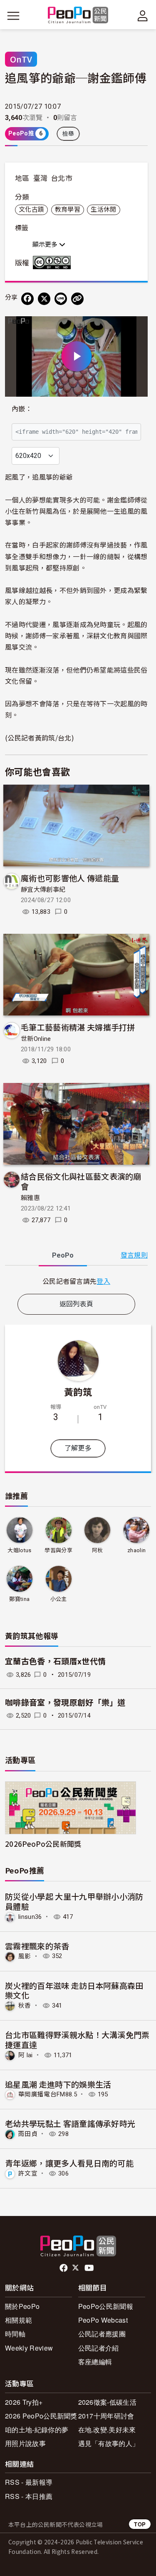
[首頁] (78, 16)
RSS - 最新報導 (29, 2482)
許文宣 (28, 2173)
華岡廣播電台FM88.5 (48, 2094)
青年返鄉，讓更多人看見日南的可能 (69, 2163)
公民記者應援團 (102, 2334)
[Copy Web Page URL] (77, 299)
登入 (103, 1281)
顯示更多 (46, 245)
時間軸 (15, 2334)
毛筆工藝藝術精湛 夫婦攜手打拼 (78, 1027)
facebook (64, 2268)
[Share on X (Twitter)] (44, 299)
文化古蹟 (31, 210)
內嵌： (22, 409)
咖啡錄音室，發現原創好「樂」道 (65, 1703)
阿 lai (26, 2055)
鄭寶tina (19, 1599)
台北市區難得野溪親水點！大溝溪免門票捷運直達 (77, 2040)
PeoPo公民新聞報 (106, 2306)
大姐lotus (19, 1550)
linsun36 (30, 1917)
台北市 (62, 178)
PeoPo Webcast (103, 2320)
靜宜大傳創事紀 (43, 890)
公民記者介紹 (99, 2348)
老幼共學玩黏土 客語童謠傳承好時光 (70, 2123)
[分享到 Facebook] (27, 299)
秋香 (25, 2006)
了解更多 (78, 1448)
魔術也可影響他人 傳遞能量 (70, 878)
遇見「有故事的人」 (109, 2443)
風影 (25, 1956)
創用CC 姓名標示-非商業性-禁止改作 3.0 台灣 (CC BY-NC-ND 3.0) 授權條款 (54, 263)
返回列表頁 (77, 1304)
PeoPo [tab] (63, 1255)
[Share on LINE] (61, 299)
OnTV (21, 59)
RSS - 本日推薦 (29, 2496)
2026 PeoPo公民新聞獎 (41, 2416)
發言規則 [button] (134, 1255)
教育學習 (68, 210)
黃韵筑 (78, 1391)
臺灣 (41, 178)
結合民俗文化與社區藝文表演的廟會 (81, 1181)
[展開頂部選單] (143, 16)
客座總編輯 (95, 2362)
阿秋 (98, 1550)
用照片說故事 (25, 2443)
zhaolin (136, 1550)
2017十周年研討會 (106, 2416)
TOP (140, 2524)
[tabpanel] (76, 1281)
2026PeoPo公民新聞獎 (43, 1844)
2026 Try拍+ (24, 2402)
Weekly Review (29, 2348)
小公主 (59, 1599)
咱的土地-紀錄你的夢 (37, 2430)
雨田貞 (28, 2134)
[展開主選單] (13, 16)
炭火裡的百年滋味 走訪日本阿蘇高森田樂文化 (74, 1990)
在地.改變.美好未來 (107, 2430)
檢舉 (68, 134)
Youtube (90, 2268)
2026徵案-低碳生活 (108, 2402)
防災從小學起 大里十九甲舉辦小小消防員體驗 (74, 1901)
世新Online (36, 1039)
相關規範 (19, 2320)
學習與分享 (58, 1550)
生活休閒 (103, 210)
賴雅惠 (30, 1198)
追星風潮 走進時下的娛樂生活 (58, 2084)
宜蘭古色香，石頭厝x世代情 (55, 1662)
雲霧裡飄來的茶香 (37, 1946)
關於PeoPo (22, 2306)
